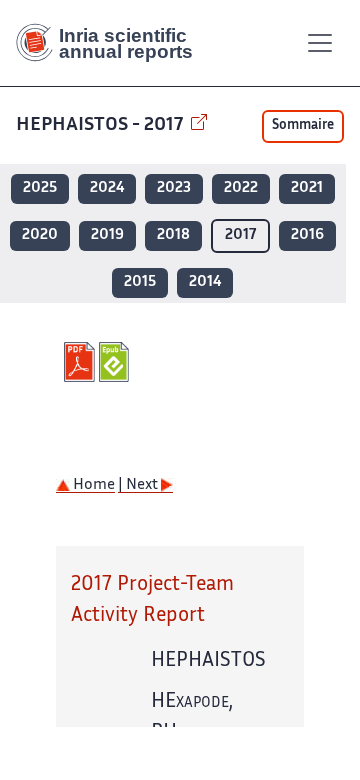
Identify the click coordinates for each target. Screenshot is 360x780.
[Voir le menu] (320, 43)
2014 (205, 282)
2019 (107, 235)
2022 (241, 188)
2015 (140, 282)
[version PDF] (81, 362)
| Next (139, 485)
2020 (40, 235)
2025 (40, 188)
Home (92, 485)
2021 (307, 188)
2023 (174, 188)
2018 (173, 235)
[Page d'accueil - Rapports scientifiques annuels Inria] (112, 43)
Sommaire (303, 126)
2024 (107, 188)
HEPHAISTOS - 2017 (101, 125)
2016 (307, 235)
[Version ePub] (116, 362)
